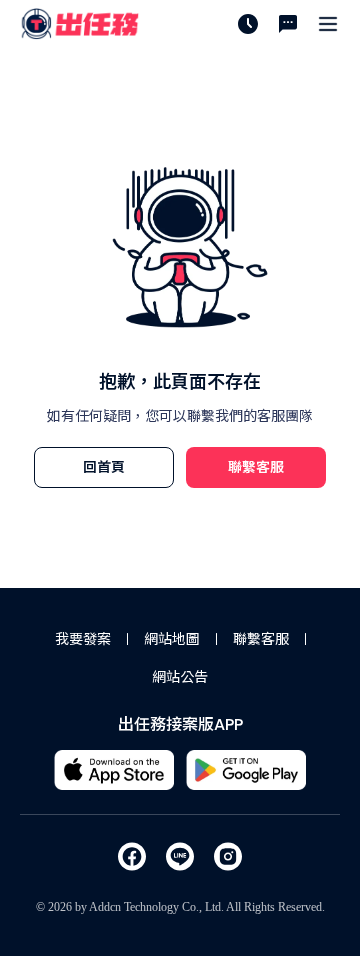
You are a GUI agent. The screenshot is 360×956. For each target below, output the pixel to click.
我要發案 (83, 639)
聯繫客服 (261, 639)
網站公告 (180, 677)
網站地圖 (172, 639)
